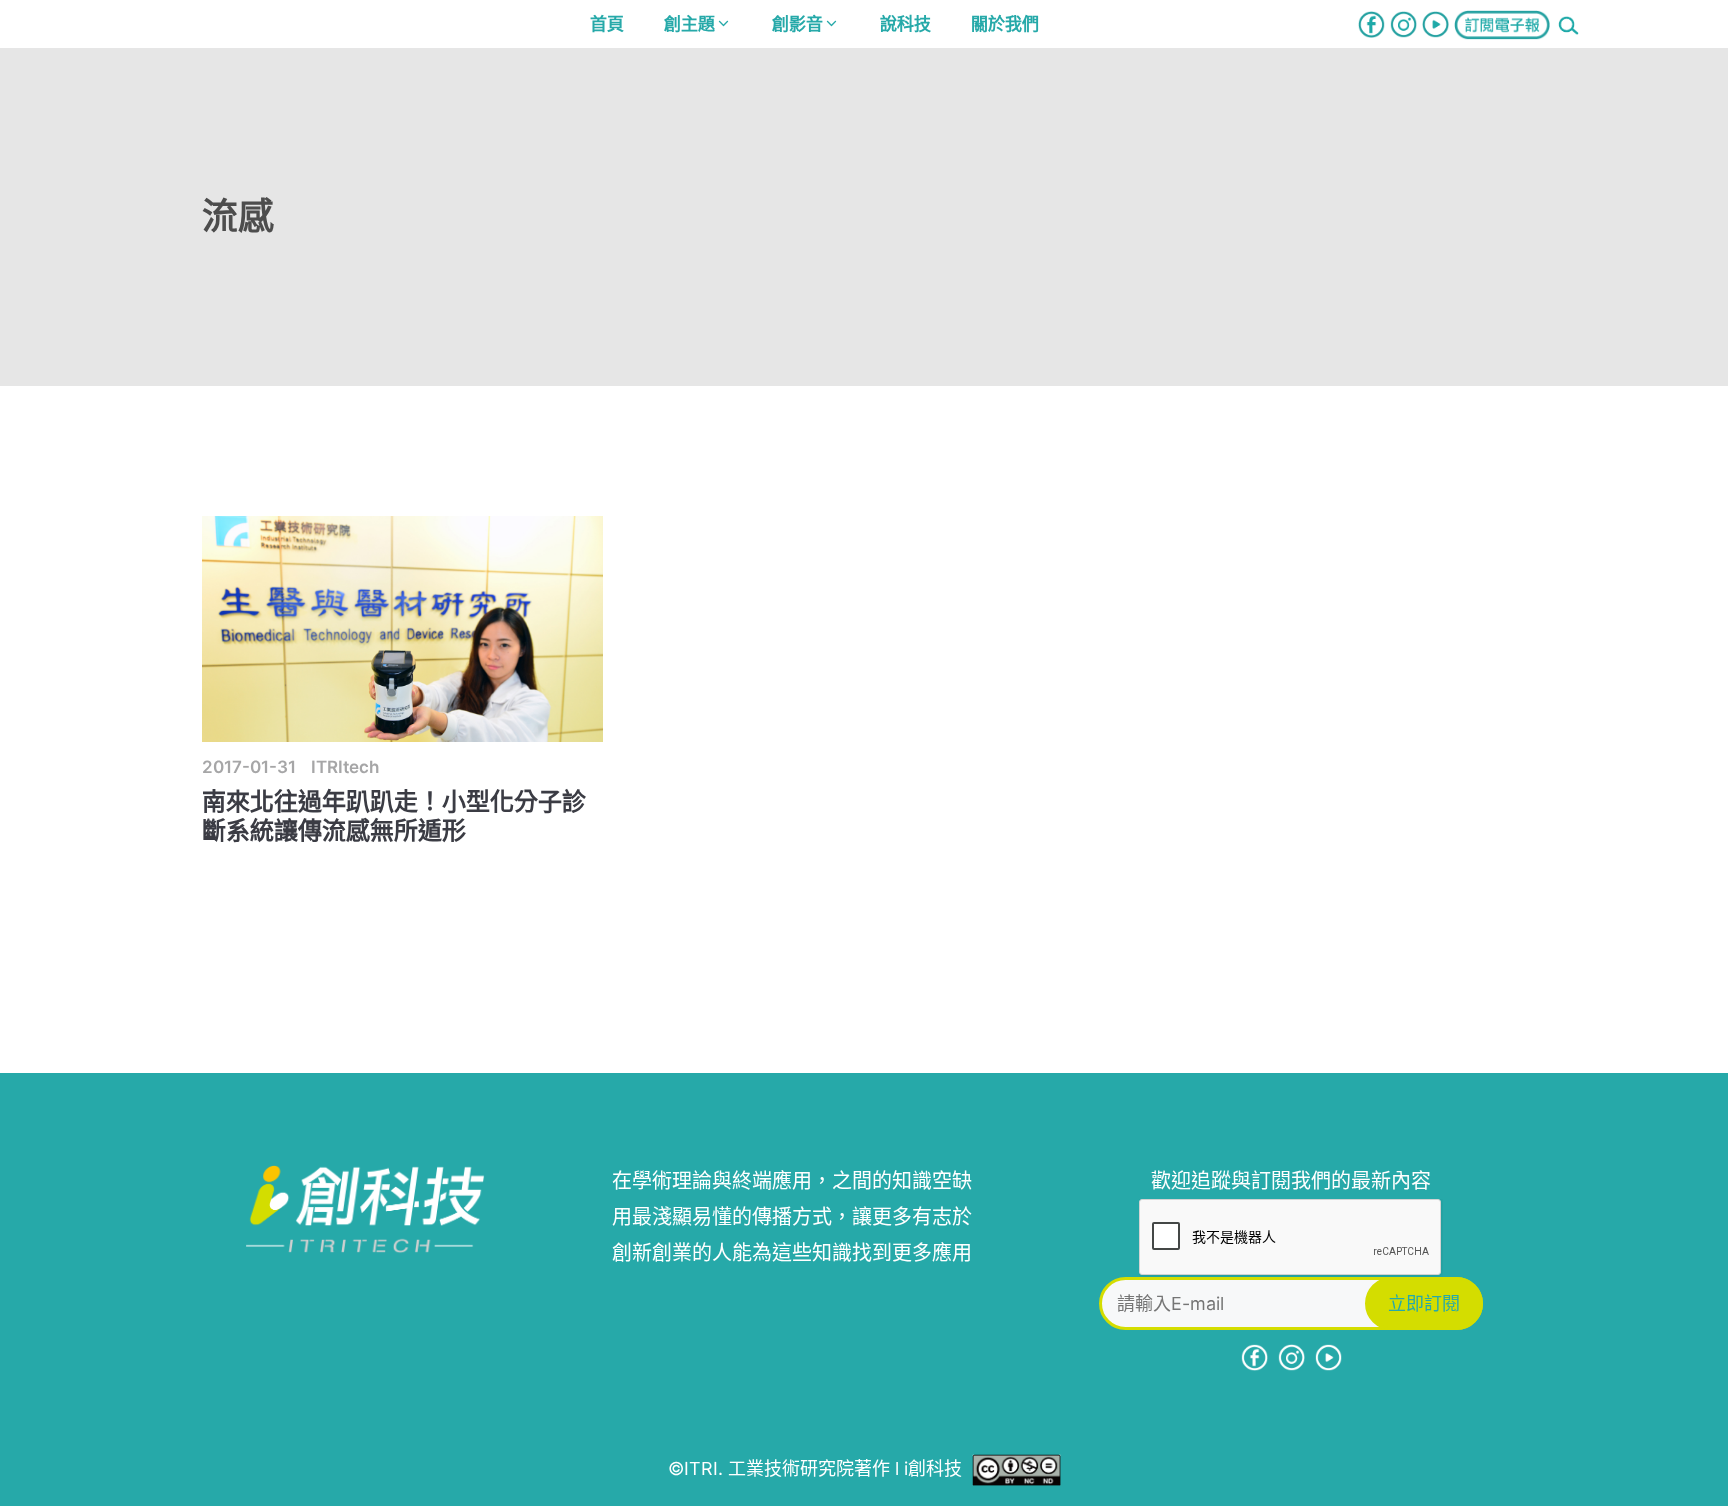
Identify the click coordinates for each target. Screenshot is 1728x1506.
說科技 (905, 24)
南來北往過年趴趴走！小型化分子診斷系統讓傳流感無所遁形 (394, 816)
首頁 (607, 24)
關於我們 (1005, 24)
